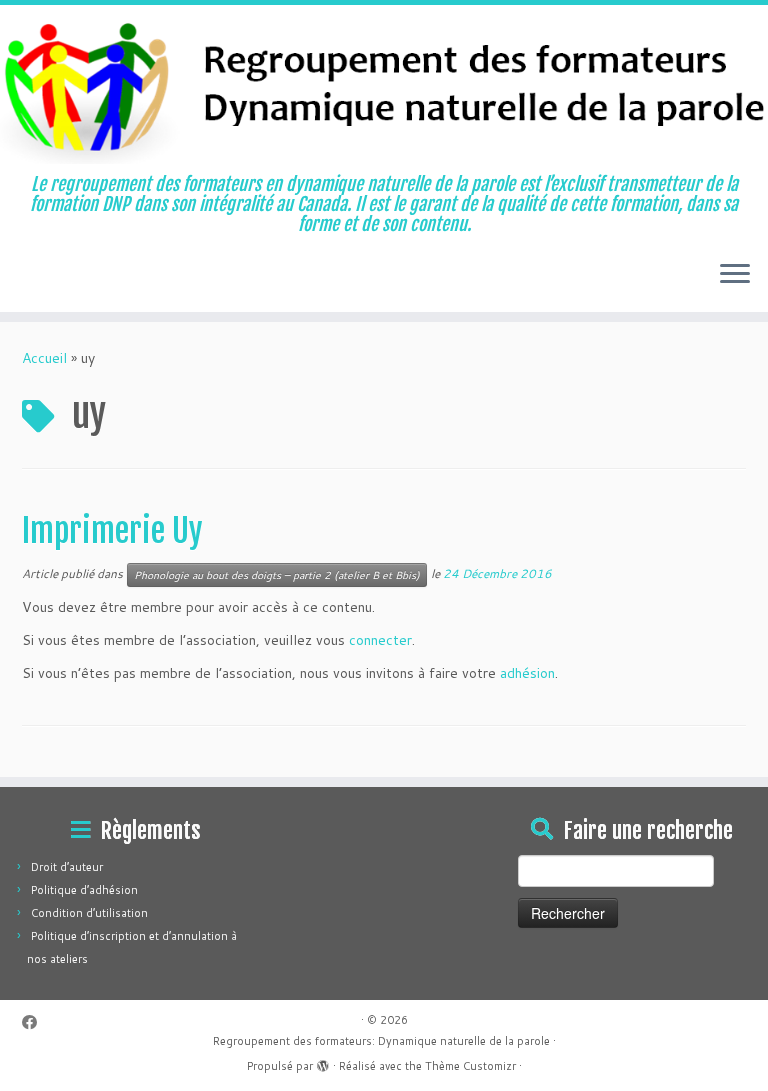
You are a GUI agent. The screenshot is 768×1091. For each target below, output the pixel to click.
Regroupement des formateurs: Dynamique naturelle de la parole (381, 1041)
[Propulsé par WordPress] (323, 1062)
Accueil (44, 358)
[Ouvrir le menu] (735, 276)
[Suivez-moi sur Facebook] (36, 1022)
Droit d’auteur (67, 867)
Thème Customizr (470, 1066)
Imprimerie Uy (112, 531)
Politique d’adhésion (84, 890)
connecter (380, 640)
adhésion (527, 673)
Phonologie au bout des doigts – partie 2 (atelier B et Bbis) (277, 575)
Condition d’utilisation (89, 913)
